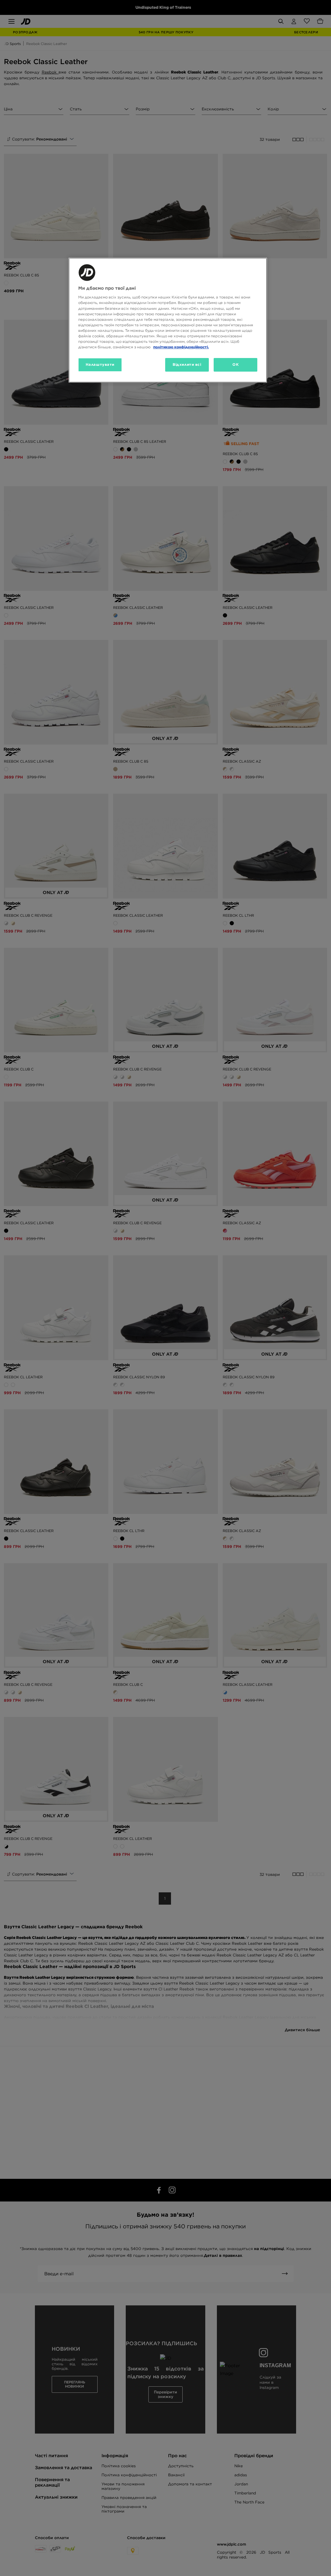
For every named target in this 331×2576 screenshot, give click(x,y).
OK (235, 364)
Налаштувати (100, 364)
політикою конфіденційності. (181, 347)
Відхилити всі (187, 364)
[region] (168, 320)
